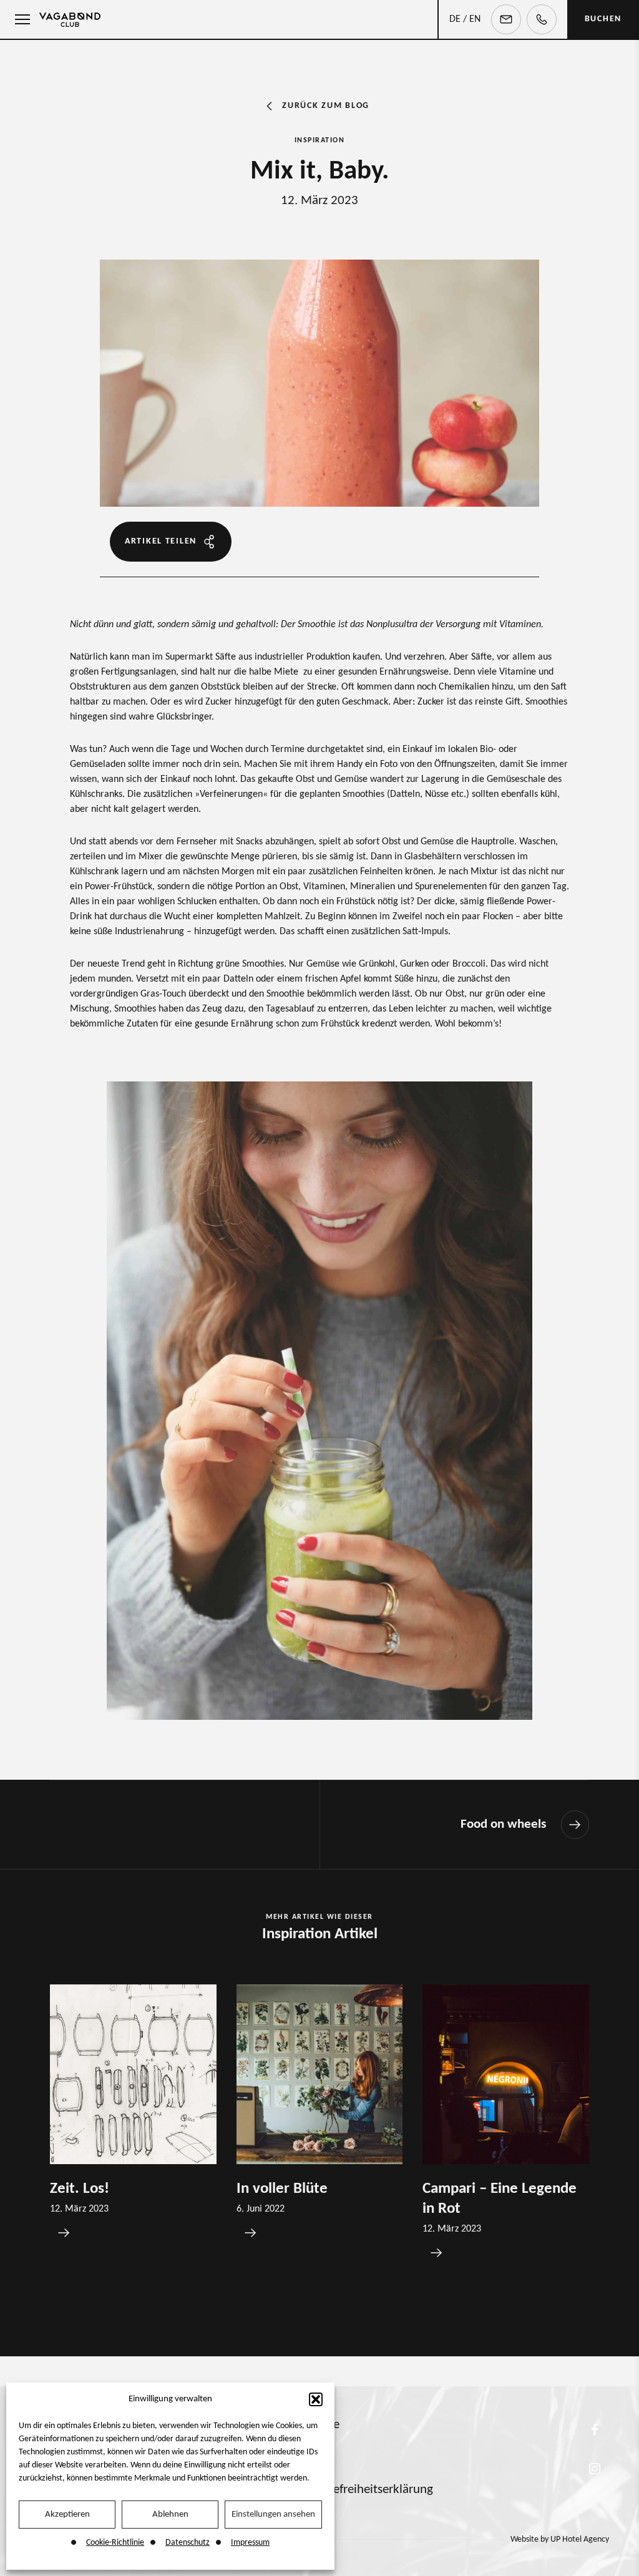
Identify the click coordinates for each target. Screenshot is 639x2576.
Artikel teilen (161, 541)
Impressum (250, 2543)
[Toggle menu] (19, 19)
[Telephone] (542, 19)
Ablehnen (170, 2515)
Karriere (319, 2425)
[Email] (506, 19)
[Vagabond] (70, 19)
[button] (316, 2399)
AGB (309, 2457)
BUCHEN (603, 19)
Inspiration (320, 140)
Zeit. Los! (80, 2189)
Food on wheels (503, 1825)
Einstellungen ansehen (273, 2515)
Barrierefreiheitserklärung (365, 2490)
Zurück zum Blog (326, 106)
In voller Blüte (282, 2189)
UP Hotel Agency (560, 2539)
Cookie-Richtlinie (115, 2543)
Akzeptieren (67, 2515)
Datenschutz (188, 2543)
